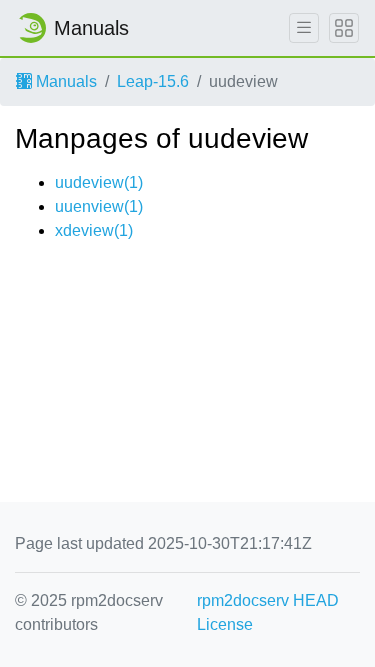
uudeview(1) (99, 182)
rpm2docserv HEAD (268, 600)
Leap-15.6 (153, 81)
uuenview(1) (99, 206)
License (225, 624)
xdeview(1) (94, 230)
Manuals (64, 81)
